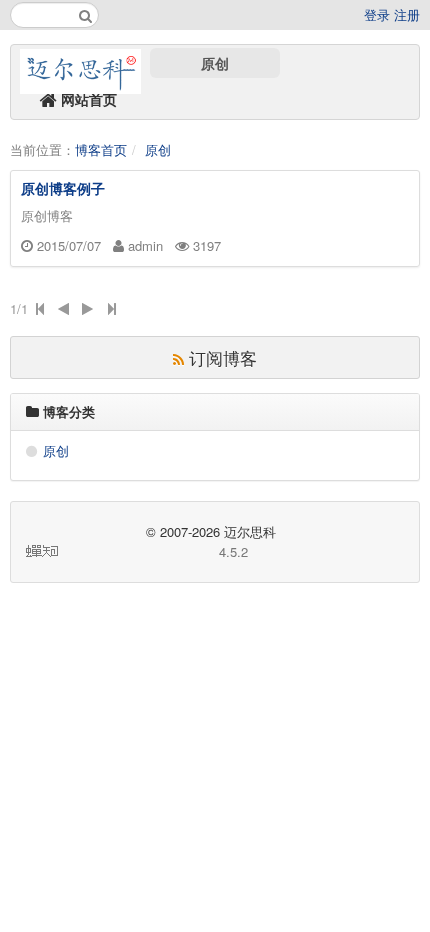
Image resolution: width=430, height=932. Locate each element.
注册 (407, 14)
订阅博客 (220, 357)
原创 (215, 63)
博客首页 (101, 149)
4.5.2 (233, 551)
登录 (377, 14)
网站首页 (87, 99)
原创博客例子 (63, 188)
